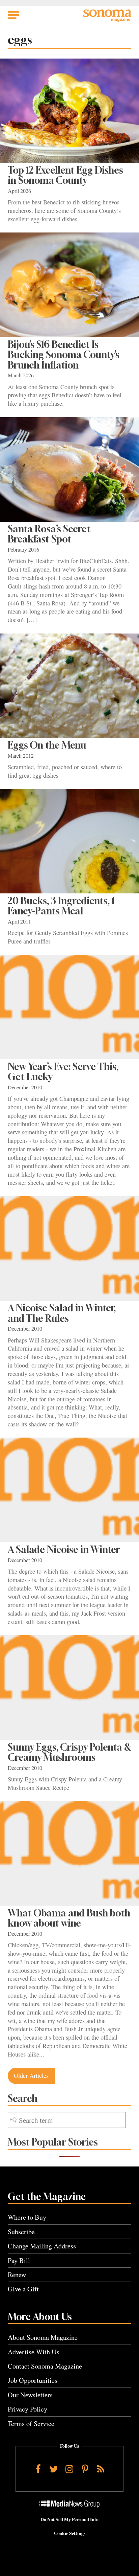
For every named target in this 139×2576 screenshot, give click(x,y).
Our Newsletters (30, 2395)
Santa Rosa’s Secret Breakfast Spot (49, 534)
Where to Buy (27, 2217)
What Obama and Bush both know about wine (69, 1918)
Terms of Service (31, 2424)
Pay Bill (19, 2260)
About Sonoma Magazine (43, 2337)
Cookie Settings (70, 2533)
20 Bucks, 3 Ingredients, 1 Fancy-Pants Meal (61, 906)
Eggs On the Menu (47, 745)
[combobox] (67, 2120)
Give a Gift (23, 2289)
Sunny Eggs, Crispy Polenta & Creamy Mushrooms (69, 1752)
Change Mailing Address (42, 2246)
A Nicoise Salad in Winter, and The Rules (62, 1313)
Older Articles (31, 2075)
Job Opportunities (33, 2380)
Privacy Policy (27, 2409)
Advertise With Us (34, 2352)
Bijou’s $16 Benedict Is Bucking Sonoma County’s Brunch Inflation (64, 355)
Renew (17, 2275)
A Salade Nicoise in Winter (64, 1549)
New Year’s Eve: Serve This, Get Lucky (63, 1072)
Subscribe (21, 2232)
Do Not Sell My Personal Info (69, 2519)
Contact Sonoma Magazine (45, 2366)
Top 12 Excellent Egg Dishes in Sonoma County (65, 175)
